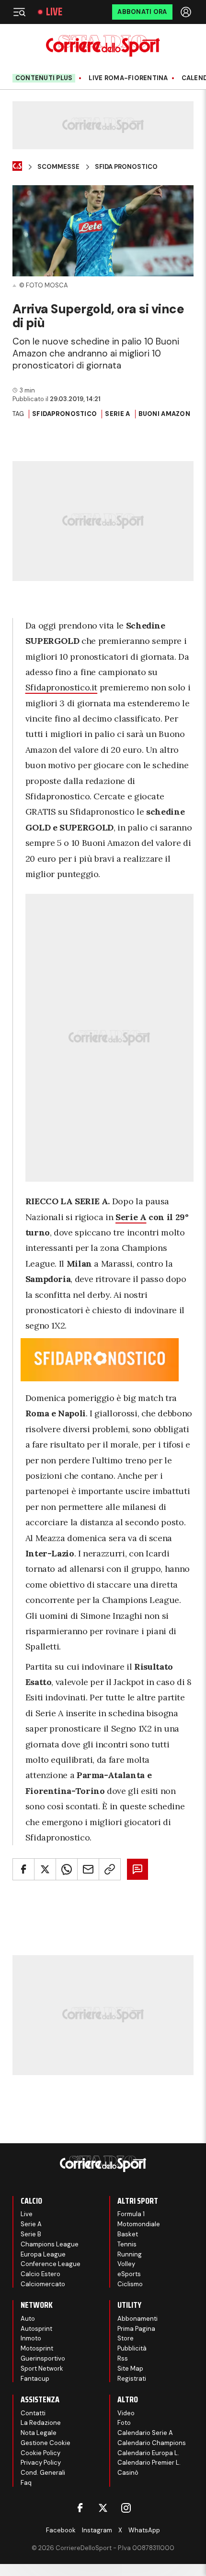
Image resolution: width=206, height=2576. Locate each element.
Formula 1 (131, 2214)
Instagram (97, 2530)
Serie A (117, 414)
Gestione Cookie (46, 2443)
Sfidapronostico (64, 414)
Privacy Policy (41, 2463)
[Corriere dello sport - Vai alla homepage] (103, 46)
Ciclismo (130, 2284)
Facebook (61, 2530)
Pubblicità (132, 2348)
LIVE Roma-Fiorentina (128, 78)
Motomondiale (139, 2224)
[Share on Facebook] (23, 1869)
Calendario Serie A (145, 2433)
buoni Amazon (164, 414)
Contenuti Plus (44, 78)
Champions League (50, 2244)
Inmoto (31, 2338)
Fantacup (35, 2379)
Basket (128, 2234)
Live (54, 12)
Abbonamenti (137, 2319)
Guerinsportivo (43, 2358)
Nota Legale (39, 2433)
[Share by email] (88, 1869)
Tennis (127, 2244)
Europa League (43, 2254)
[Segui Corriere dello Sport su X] (103, 2508)
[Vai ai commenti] (137, 1869)
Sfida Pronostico (126, 167)
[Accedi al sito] (187, 12)
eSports (129, 2274)
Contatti (33, 2413)
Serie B (31, 2234)
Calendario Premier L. (149, 2463)
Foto (124, 2423)
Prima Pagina (136, 2329)
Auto (28, 2319)
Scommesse (58, 167)
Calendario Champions (152, 2443)
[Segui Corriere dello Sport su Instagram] (126, 2508)
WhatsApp (144, 2530)
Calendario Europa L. (148, 2453)
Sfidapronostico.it (62, 687)
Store (126, 2338)
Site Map (130, 2368)
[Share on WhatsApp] (67, 1869)
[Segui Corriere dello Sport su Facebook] (80, 2508)
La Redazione (41, 2423)
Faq (26, 2483)
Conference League (51, 2264)
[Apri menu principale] (19, 12)
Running (130, 2254)
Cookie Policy (40, 2453)
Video (126, 2413)
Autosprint (36, 2329)
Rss (123, 2358)
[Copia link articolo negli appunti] (110, 1869)
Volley (126, 2264)
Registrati (132, 2379)
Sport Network (42, 2368)
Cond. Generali (43, 2473)
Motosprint (37, 2348)
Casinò (128, 2473)
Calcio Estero (40, 2274)
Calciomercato (43, 2284)
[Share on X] (45, 1869)
